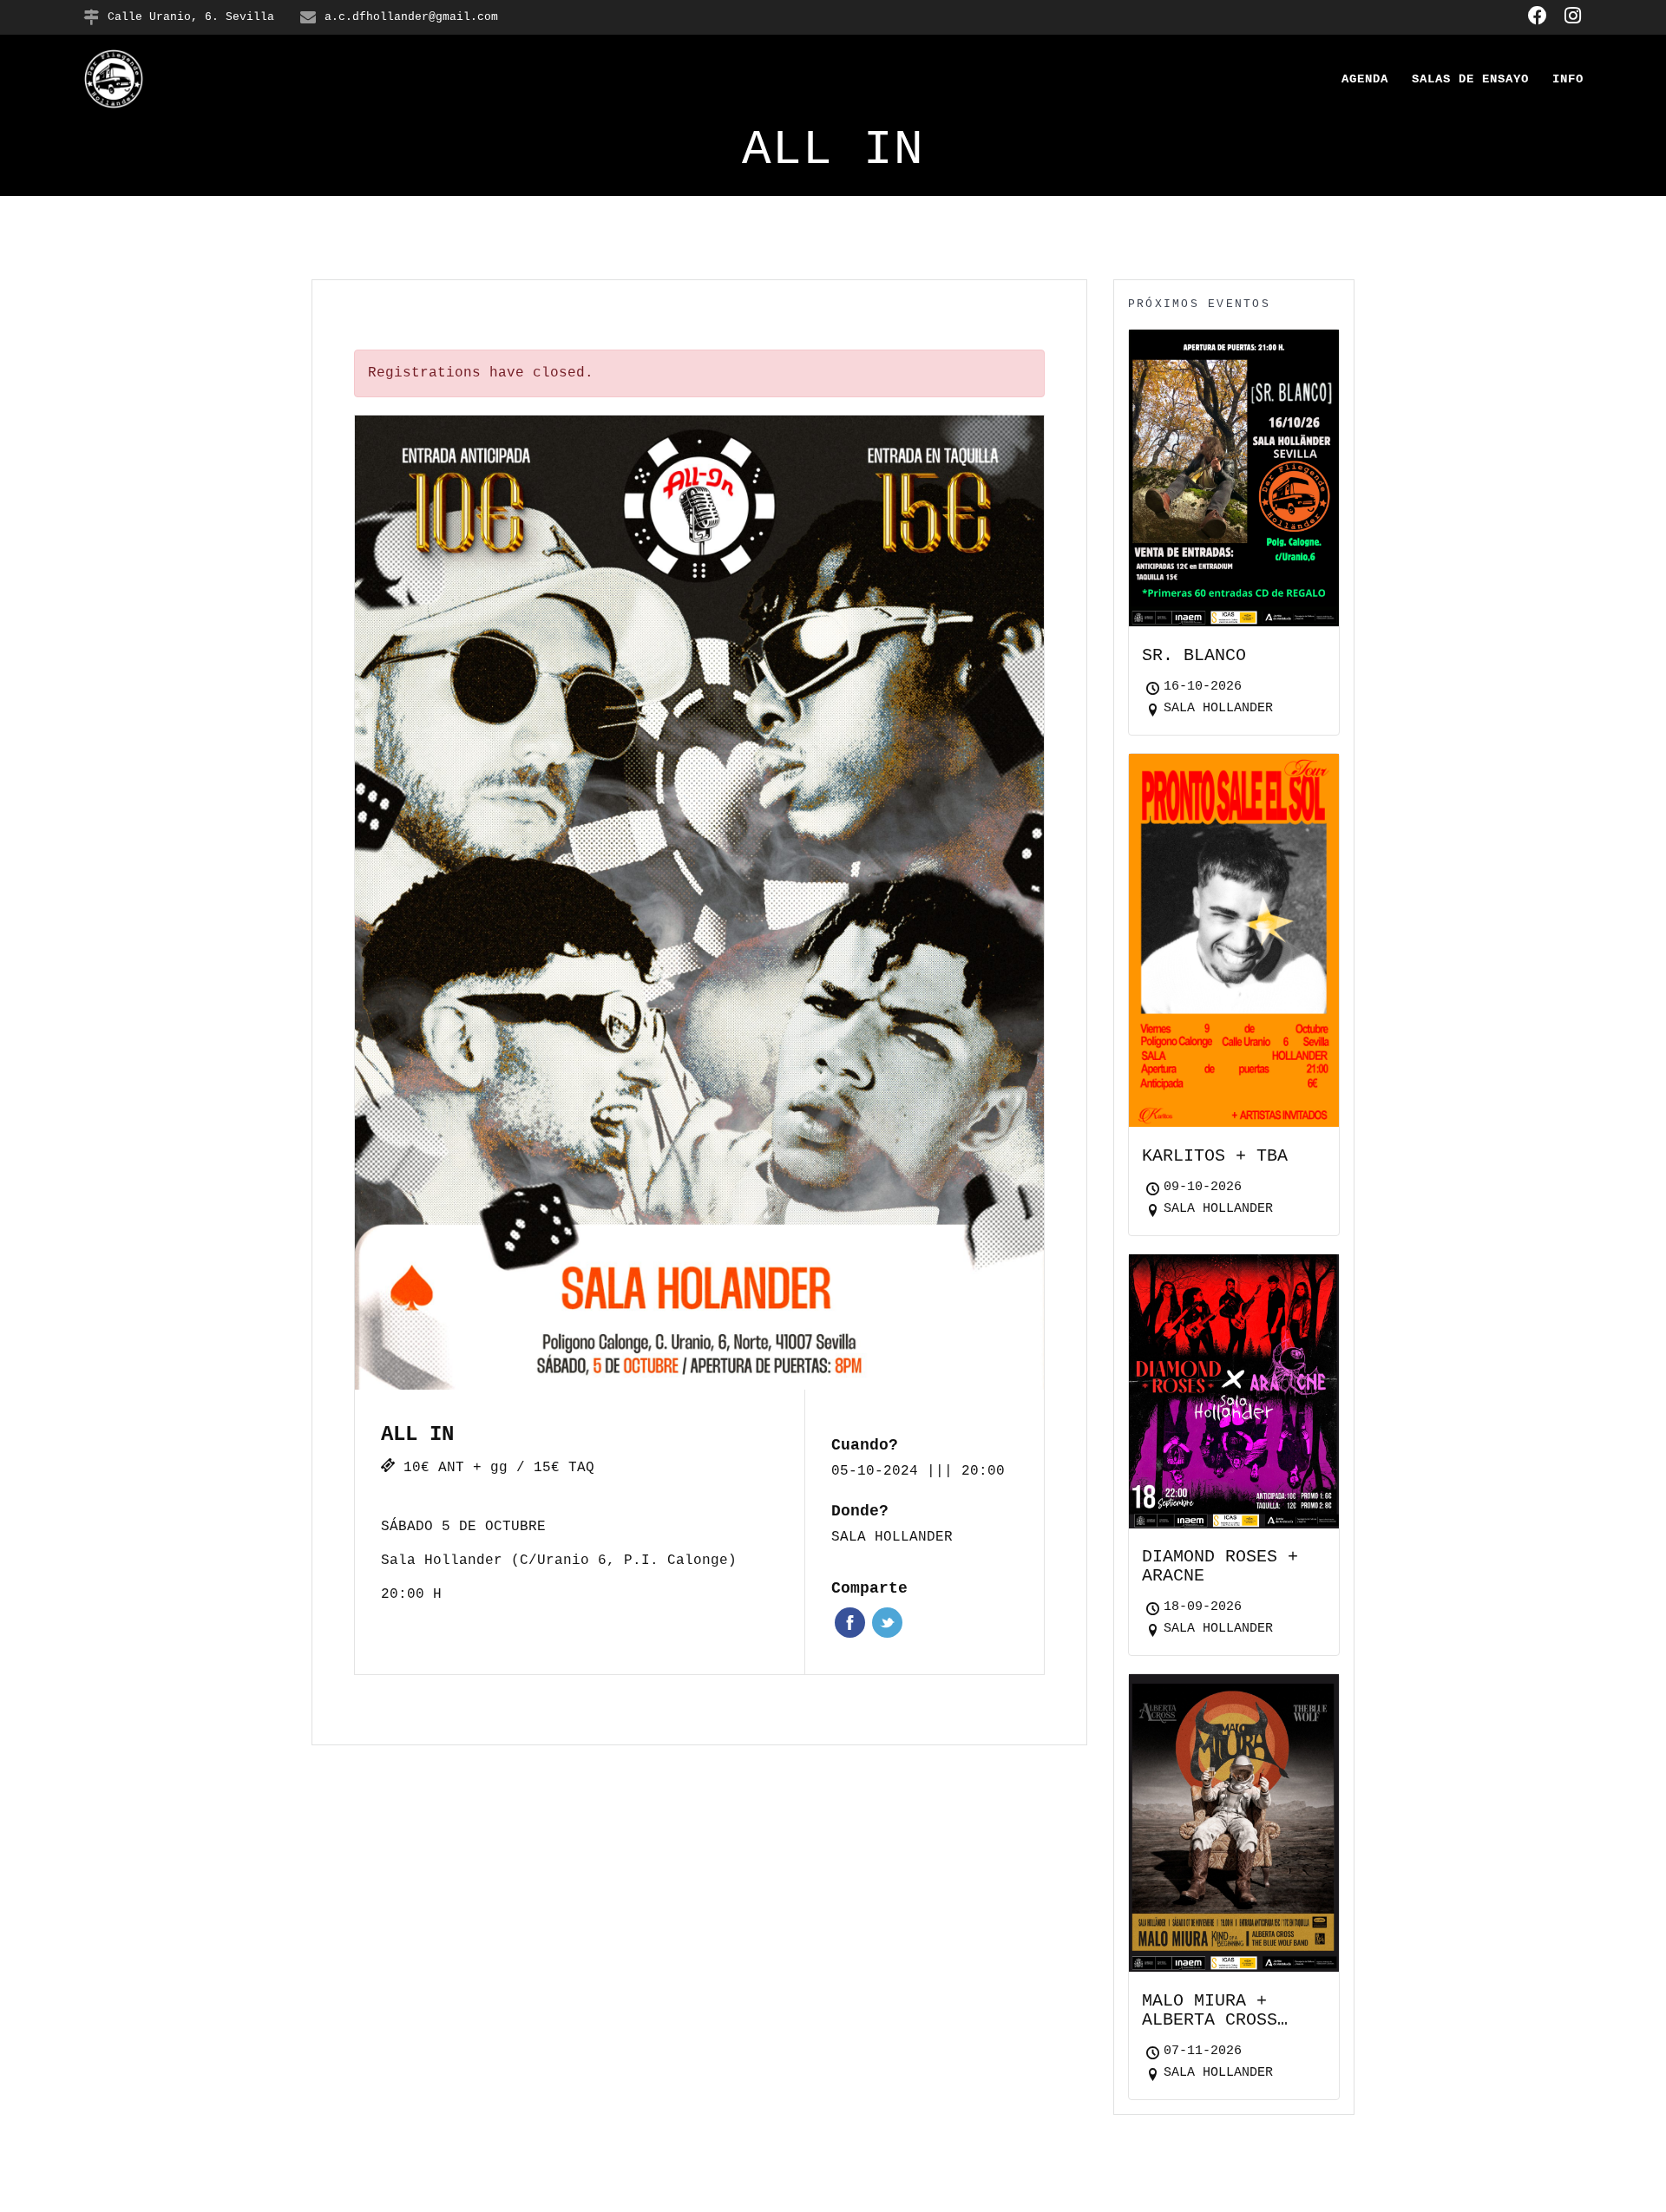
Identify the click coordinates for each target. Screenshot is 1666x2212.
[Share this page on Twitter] (887, 1623)
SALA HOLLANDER (892, 1537)
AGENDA (1365, 79)
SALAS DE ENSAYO (1470, 79)
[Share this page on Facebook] (850, 1623)
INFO (1568, 79)
